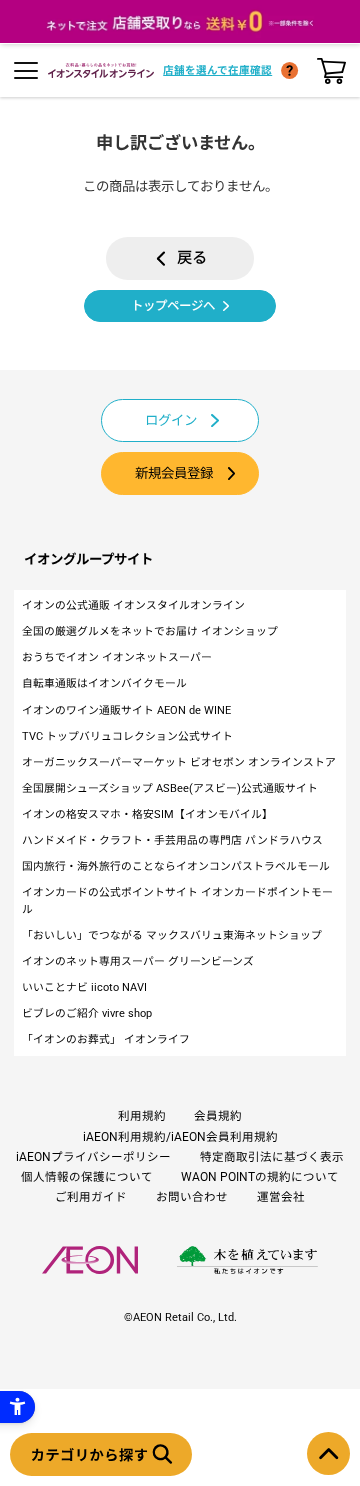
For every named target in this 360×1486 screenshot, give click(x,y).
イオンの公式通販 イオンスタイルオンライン (133, 605)
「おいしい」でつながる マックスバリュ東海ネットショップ (172, 935)
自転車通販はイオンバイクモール (104, 683)
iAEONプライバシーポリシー (93, 1157)
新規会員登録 (174, 473)
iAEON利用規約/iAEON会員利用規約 (180, 1137)
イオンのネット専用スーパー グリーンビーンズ (138, 961)
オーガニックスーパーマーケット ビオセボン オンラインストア (179, 762)
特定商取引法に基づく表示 (272, 1157)
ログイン (171, 420)
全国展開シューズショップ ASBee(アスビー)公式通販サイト (170, 788)
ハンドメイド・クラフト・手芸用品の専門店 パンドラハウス (172, 840)
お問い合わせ (192, 1197)
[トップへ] (328, 1453)
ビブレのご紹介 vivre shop (87, 1013)
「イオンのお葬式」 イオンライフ (106, 1039)
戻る (192, 258)
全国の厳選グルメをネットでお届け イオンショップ (150, 631)
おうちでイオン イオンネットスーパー (117, 657)
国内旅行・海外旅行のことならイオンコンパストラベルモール (176, 866)
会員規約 (218, 1116)
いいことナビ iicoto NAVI (84, 987)
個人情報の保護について (87, 1177)
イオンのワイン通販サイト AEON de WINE (126, 710)
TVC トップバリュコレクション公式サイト (127, 736)
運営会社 (281, 1197)
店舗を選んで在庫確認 (217, 70)
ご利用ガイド (91, 1197)
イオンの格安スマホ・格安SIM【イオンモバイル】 (147, 814)
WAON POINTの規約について (260, 1177)
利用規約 (142, 1116)
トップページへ (173, 305)
